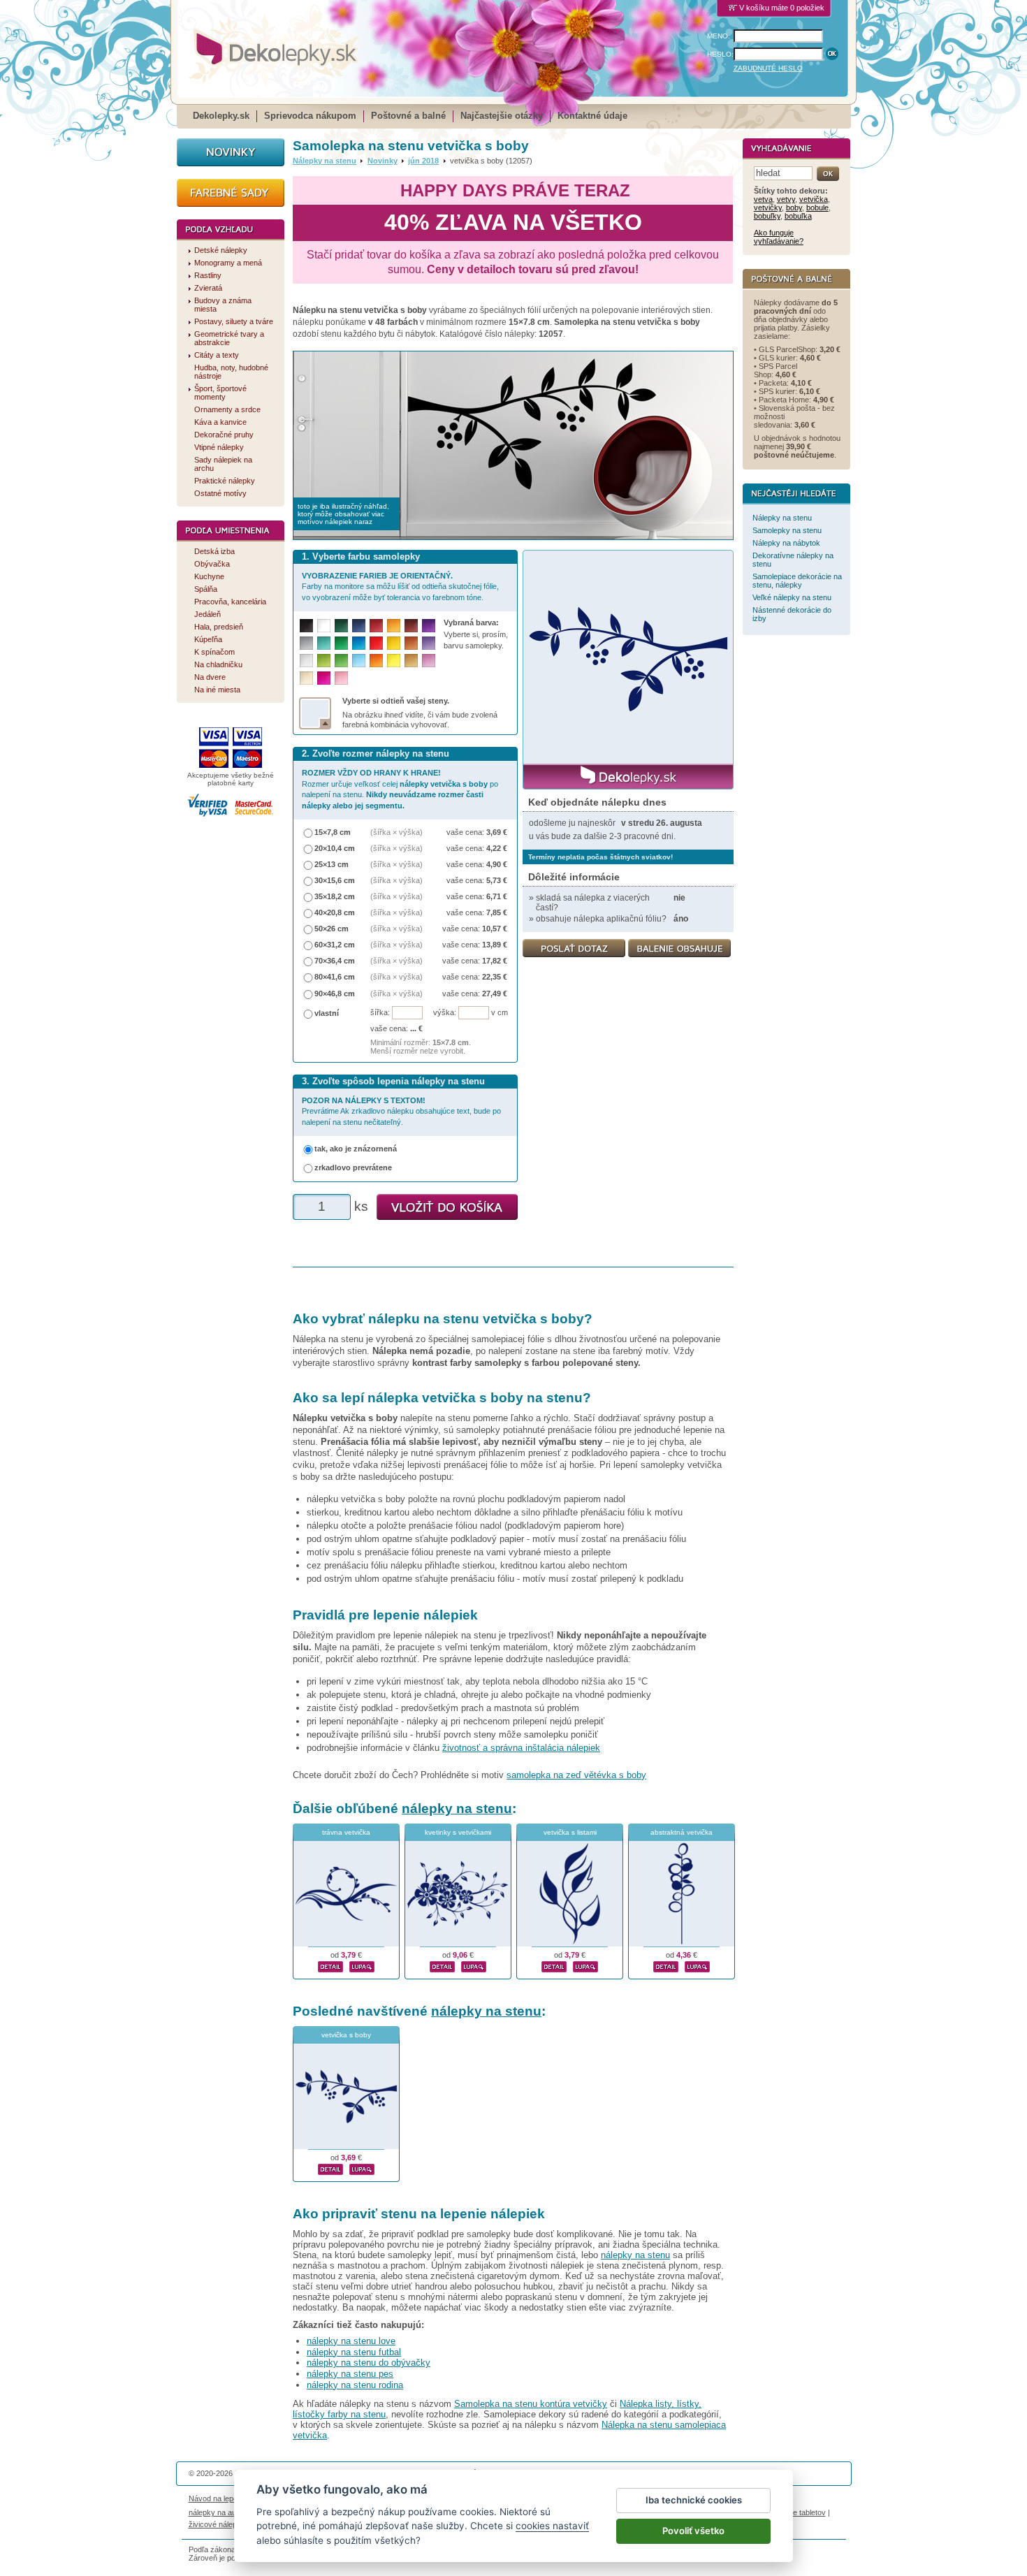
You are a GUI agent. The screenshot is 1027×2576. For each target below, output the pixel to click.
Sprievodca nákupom (310, 116)
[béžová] (306, 678)
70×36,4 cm (335, 961)
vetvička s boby (346, 2035)
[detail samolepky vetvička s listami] (554, 1965)
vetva (763, 199)
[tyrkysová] (324, 643)
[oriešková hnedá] (411, 643)
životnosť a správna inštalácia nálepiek (521, 1748)
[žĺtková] (394, 626)
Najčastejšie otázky (502, 116)
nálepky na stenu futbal (354, 2352)
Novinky (383, 161)
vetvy (786, 199)
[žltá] (394, 643)
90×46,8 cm (335, 994)
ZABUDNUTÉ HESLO (768, 68)
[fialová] (429, 626)
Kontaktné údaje (592, 116)
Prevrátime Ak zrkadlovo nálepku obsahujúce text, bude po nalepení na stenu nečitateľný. (401, 1111)
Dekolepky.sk (221, 116)
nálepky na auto (216, 2512)
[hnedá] (411, 626)
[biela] (324, 626)
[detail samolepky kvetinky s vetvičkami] (442, 1965)
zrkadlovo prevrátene (353, 1167)
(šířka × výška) (396, 832)
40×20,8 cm (335, 912)
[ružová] (341, 678)
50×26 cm (332, 929)
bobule (817, 208)
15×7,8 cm (333, 832)
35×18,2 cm (335, 896)
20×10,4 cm (335, 848)
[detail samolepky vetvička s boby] (330, 2167)
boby (794, 208)
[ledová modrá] (359, 661)
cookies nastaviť (552, 2526)
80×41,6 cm (335, 977)
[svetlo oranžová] (376, 661)
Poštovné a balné (408, 116)
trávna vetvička (346, 1832)
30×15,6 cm (335, 880)
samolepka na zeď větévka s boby (576, 1775)
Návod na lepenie (218, 2498)
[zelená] (341, 643)
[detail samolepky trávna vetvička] (330, 1965)
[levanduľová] (429, 643)
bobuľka (798, 216)
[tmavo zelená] (341, 626)
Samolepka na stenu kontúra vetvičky (531, 2404)
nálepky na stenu (457, 1809)
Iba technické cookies (694, 2500)
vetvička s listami (570, 1832)
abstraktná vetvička (682, 1832)
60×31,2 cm (335, 945)
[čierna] (306, 626)
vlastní (327, 1013)
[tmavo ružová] (324, 678)
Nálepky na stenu (325, 161)
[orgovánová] (429, 661)
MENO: (719, 36)
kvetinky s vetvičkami (458, 1832)
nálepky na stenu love (351, 2341)
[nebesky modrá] (359, 643)
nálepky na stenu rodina (355, 2385)
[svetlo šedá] (306, 661)
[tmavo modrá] (359, 626)
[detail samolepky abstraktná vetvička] (666, 1965)
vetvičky (768, 208)
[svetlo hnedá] (411, 661)
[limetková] (324, 661)
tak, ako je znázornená (356, 1149)
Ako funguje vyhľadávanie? (779, 237)
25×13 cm (332, 864)
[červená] (376, 643)
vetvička (814, 199)
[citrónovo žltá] (394, 661)
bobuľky (767, 216)
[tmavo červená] (376, 626)
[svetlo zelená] (341, 661)
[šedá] (306, 643)
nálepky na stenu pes (350, 2374)
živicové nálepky (217, 2524)
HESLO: (720, 54)
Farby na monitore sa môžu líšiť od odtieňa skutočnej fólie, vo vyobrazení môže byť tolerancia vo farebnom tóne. (400, 587)
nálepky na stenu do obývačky (369, 2363)
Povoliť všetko (693, 2531)
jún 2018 (423, 161)
